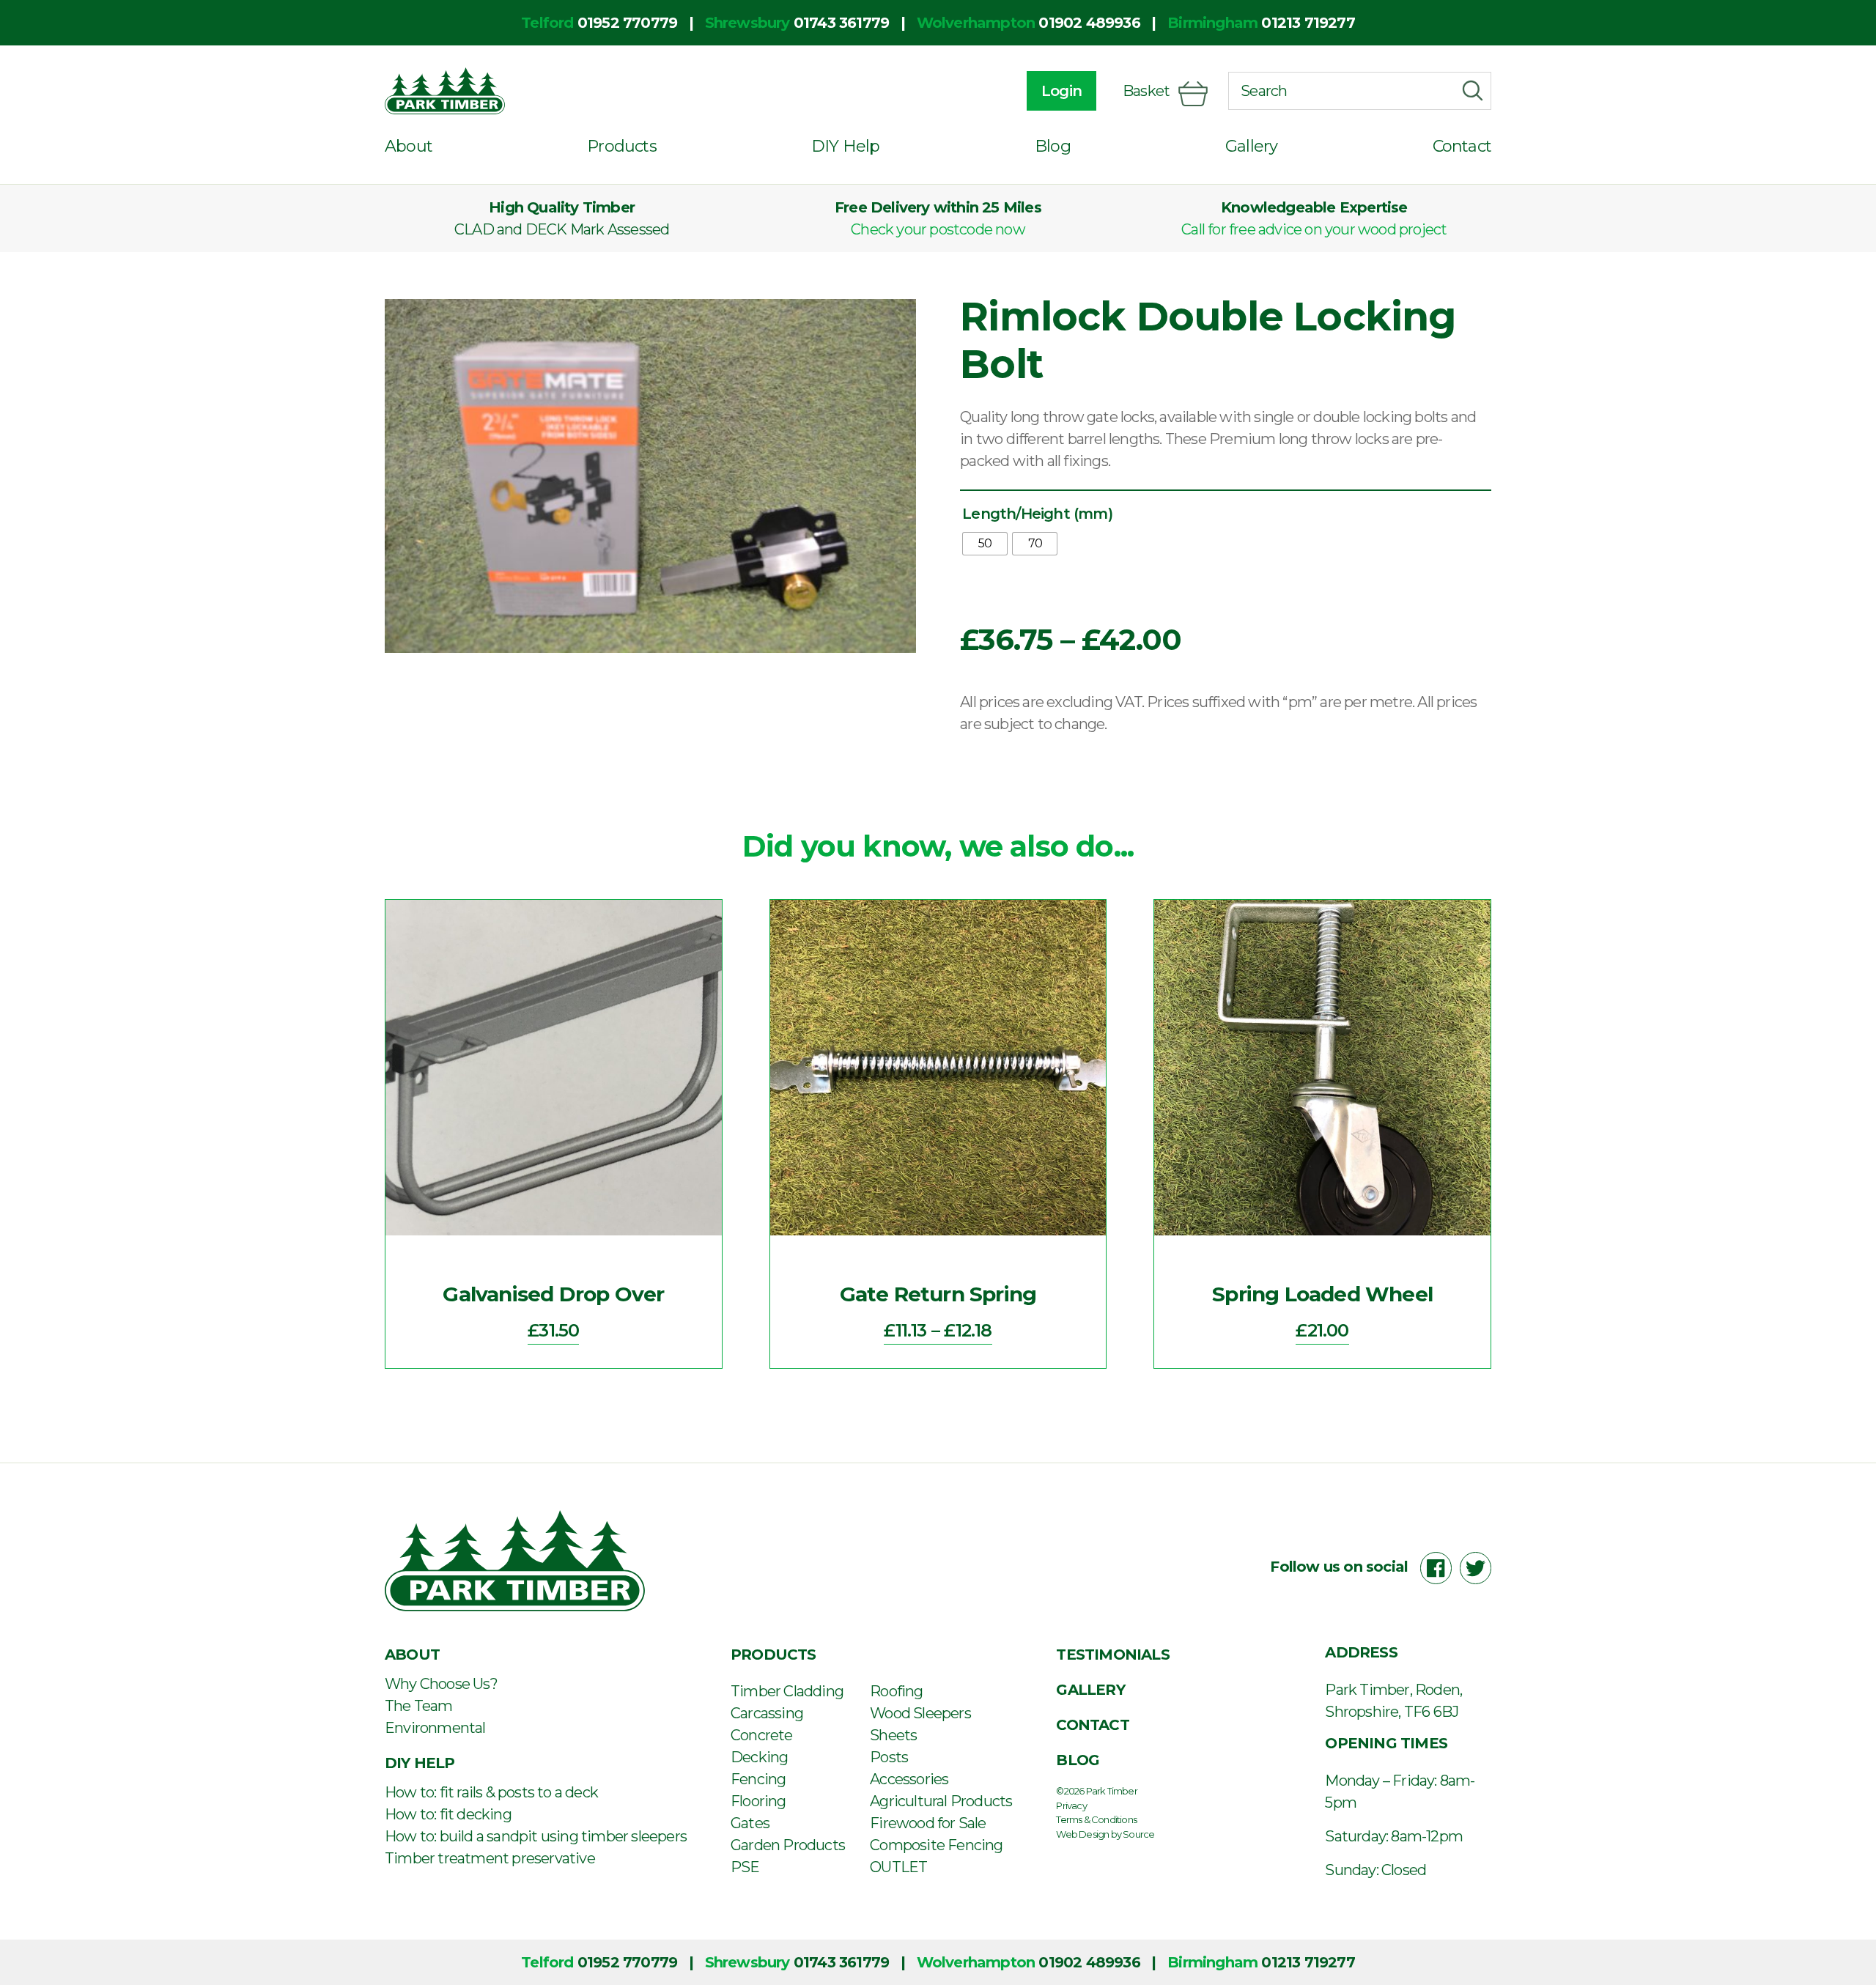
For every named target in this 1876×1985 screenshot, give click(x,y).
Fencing (758, 1779)
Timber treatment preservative (490, 1858)
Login (1061, 91)
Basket (1146, 91)
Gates (750, 1823)
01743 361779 (841, 23)
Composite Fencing (936, 1845)
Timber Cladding (787, 1691)
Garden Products (788, 1845)
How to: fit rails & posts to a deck (491, 1792)
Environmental (435, 1728)
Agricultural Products (941, 1801)
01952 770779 (627, 23)
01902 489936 (1089, 23)
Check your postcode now (938, 229)
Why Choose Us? (441, 1684)
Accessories (909, 1779)
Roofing (896, 1691)
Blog (1053, 146)
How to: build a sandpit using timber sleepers (536, 1836)
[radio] (985, 544)
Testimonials (1112, 1655)
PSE (745, 1867)
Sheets (893, 1735)
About (409, 146)
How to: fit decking (448, 1814)
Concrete (762, 1735)
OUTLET (898, 1867)
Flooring (758, 1801)
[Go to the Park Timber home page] (445, 91)
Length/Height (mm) (1037, 514)
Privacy (1071, 1805)
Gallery (1251, 146)
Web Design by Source (1105, 1834)
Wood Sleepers (920, 1713)
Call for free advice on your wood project (1314, 229)
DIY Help (846, 146)
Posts (889, 1757)
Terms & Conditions (1096, 1819)
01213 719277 (1308, 23)
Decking (759, 1757)
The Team (419, 1706)
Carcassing (767, 1713)
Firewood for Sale (928, 1823)
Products (622, 146)
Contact (1462, 146)
